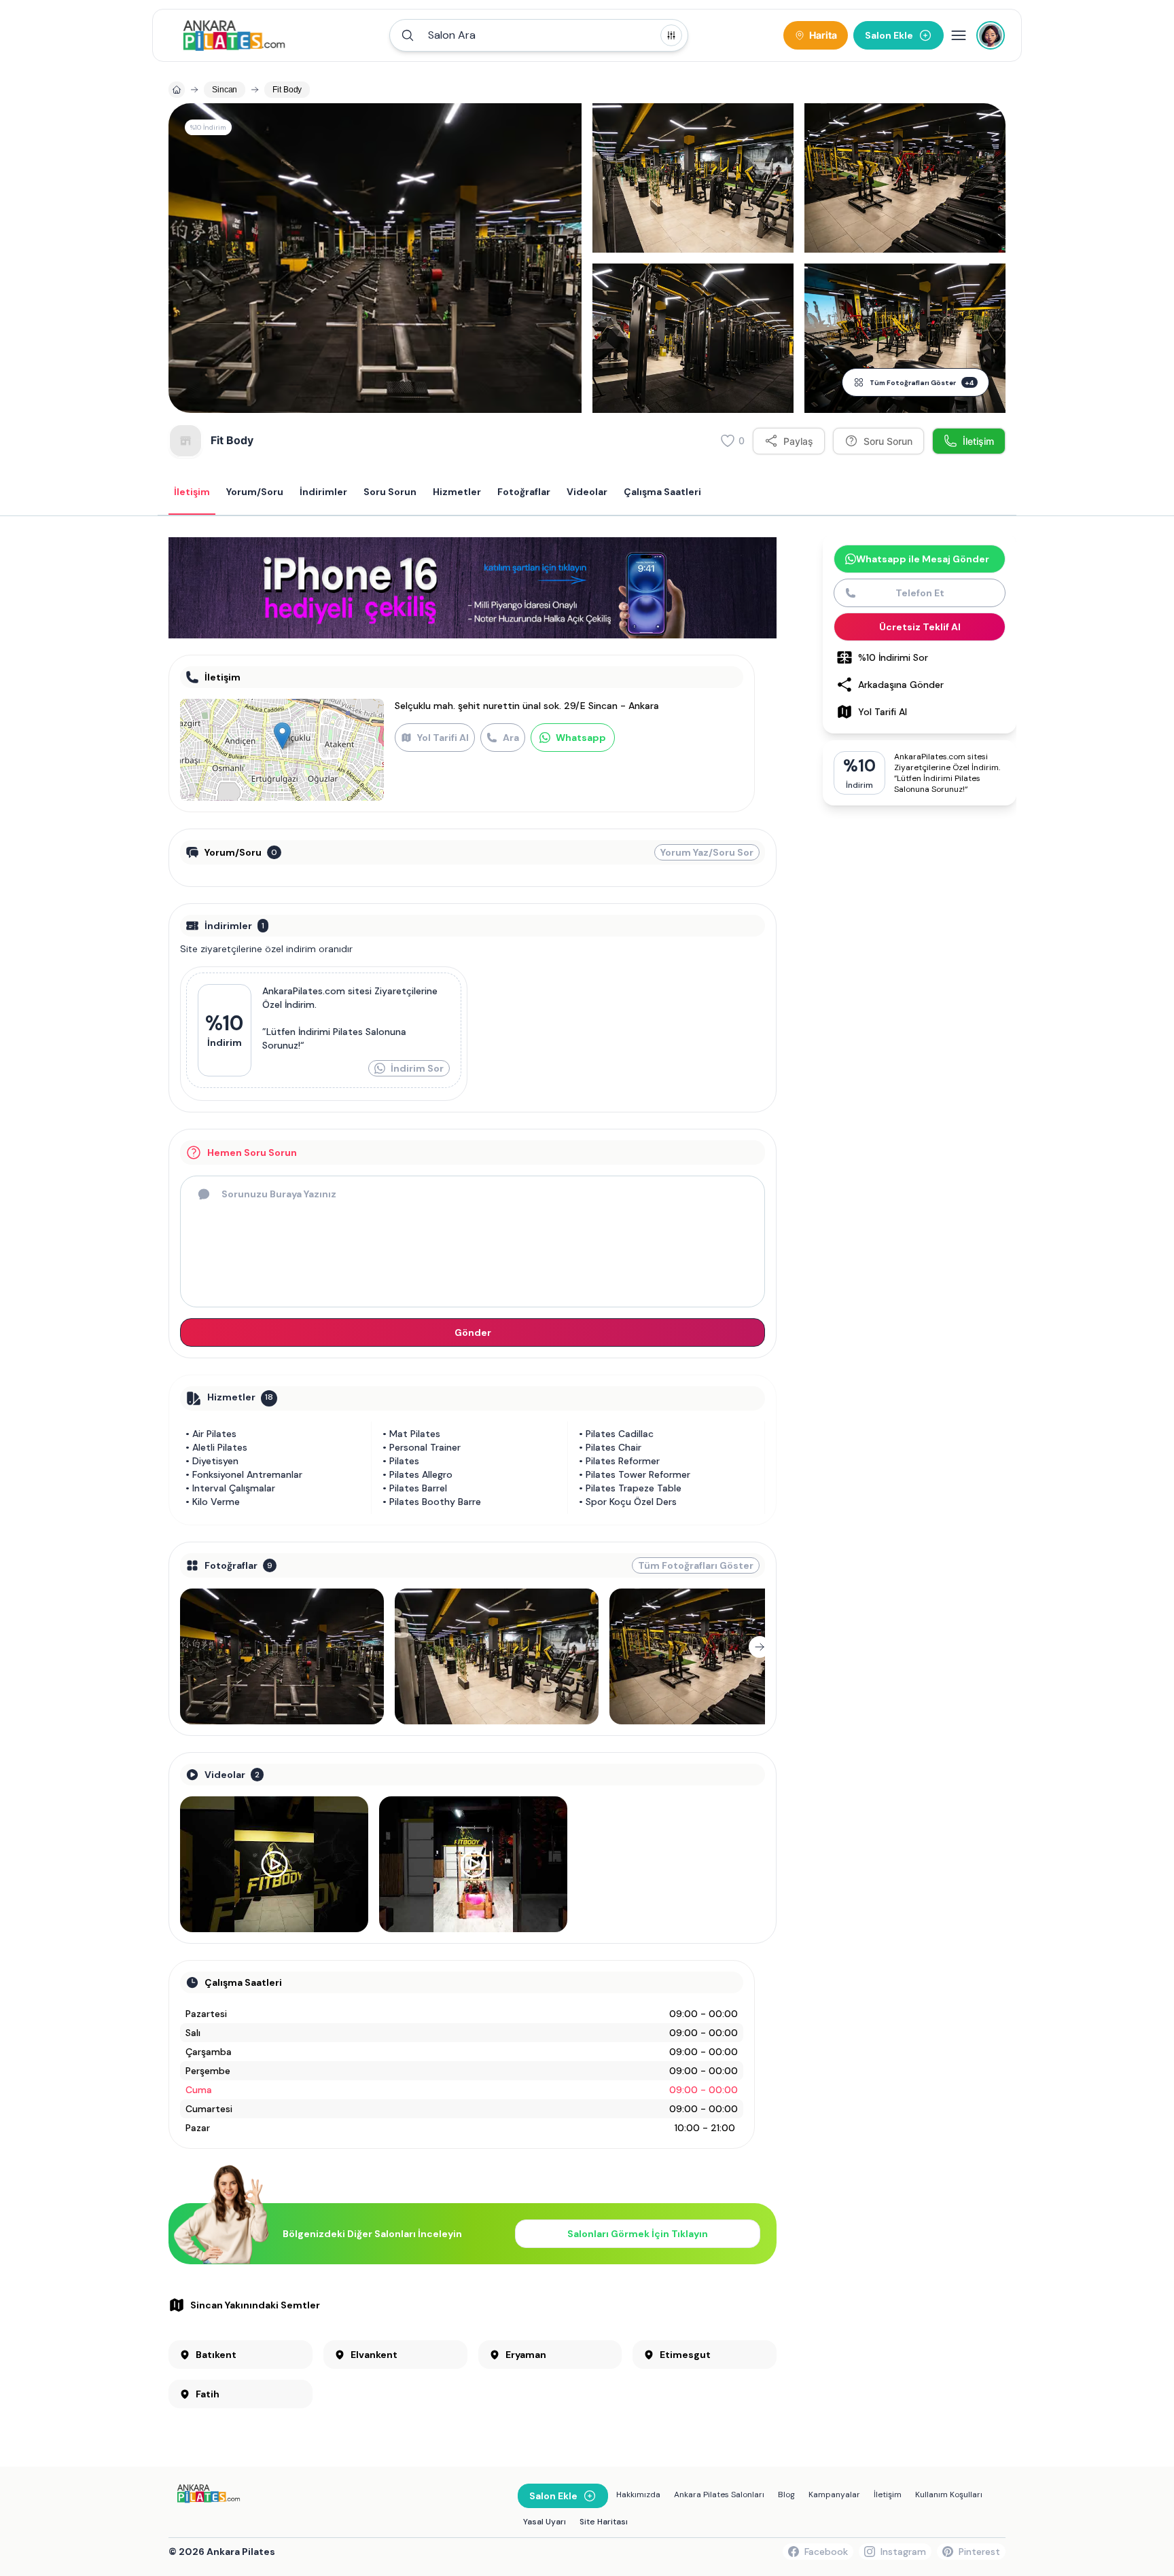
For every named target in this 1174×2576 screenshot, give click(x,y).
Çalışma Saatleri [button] (662, 492)
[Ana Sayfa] (234, 35)
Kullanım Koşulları (949, 2495)
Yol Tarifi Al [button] (883, 712)
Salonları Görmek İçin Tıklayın (638, 2234)
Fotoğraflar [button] (524, 492)
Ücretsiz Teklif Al (920, 627)
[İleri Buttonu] (760, 1647)
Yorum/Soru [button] (255, 492)
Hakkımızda (638, 2495)
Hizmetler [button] (457, 492)
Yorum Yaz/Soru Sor (707, 852)
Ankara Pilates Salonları (719, 2495)
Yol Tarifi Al (443, 738)
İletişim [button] (192, 492)
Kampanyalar (834, 2495)
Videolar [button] (587, 492)
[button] (539, 35)
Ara (511, 738)
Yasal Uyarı (545, 2522)
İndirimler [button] (323, 492)
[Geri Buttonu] (185, 1647)
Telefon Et (920, 593)
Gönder (473, 1332)
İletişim (888, 2495)
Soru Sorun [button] (390, 492)
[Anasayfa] (177, 90)
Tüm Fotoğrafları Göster (922, 383)
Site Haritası (604, 2522)
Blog (786, 2495)
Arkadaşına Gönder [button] (901, 685)
